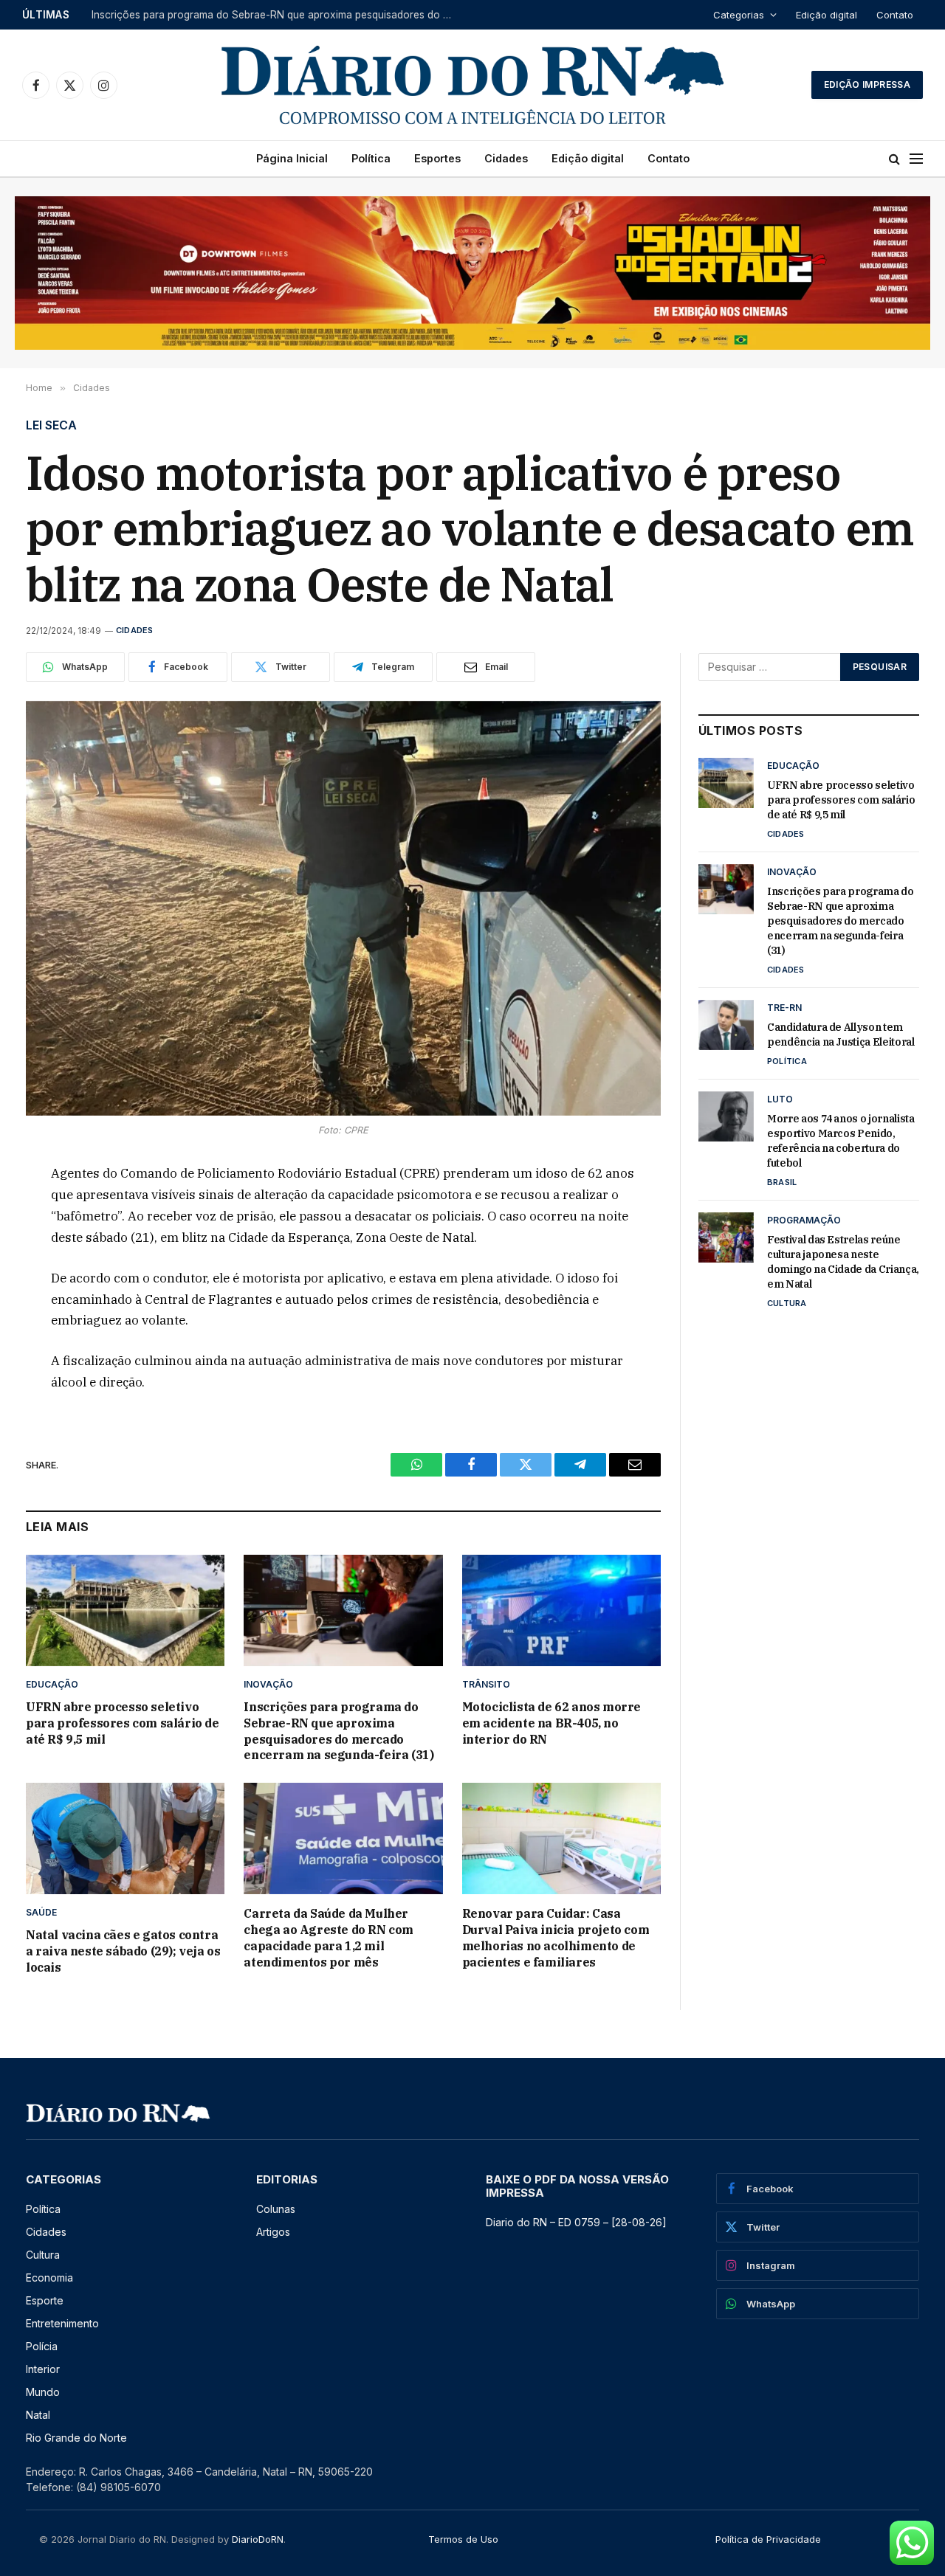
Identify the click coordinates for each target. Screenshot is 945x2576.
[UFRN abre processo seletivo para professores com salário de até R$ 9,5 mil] (125, 1610)
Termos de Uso (463, 2539)
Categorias (739, 15)
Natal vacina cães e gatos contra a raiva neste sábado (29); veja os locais (123, 1951)
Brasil (782, 1182)
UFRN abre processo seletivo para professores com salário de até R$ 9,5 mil (123, 1723)
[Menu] (916, 159)
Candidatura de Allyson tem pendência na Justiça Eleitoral (841, 1035)
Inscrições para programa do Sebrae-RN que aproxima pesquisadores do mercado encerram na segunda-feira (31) (276, 15)
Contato (895, 15)
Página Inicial (292, 158)
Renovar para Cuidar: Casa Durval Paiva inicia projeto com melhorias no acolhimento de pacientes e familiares (556, 1937)
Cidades (506, 158)
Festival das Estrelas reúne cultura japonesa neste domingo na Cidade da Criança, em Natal (843, 1262)
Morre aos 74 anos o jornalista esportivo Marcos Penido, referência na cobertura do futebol (841, 1141)
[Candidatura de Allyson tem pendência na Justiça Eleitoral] (726, 1025)
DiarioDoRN (258, 2539)
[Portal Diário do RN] (472, 85)
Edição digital (827, 15)
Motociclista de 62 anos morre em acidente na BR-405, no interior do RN (551, 1723)
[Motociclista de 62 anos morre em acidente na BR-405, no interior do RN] (561, 1610)
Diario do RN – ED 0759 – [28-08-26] (576, 2222)
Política (371, 158)
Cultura (787, 1303)
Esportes (437, 158)
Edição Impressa (867, 84)
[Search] (894, 159)
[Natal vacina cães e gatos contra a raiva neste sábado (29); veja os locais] (125, 1838)
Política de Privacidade (768, 2539)
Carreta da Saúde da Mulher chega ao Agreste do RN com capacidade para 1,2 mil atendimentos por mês (329, 1937)
